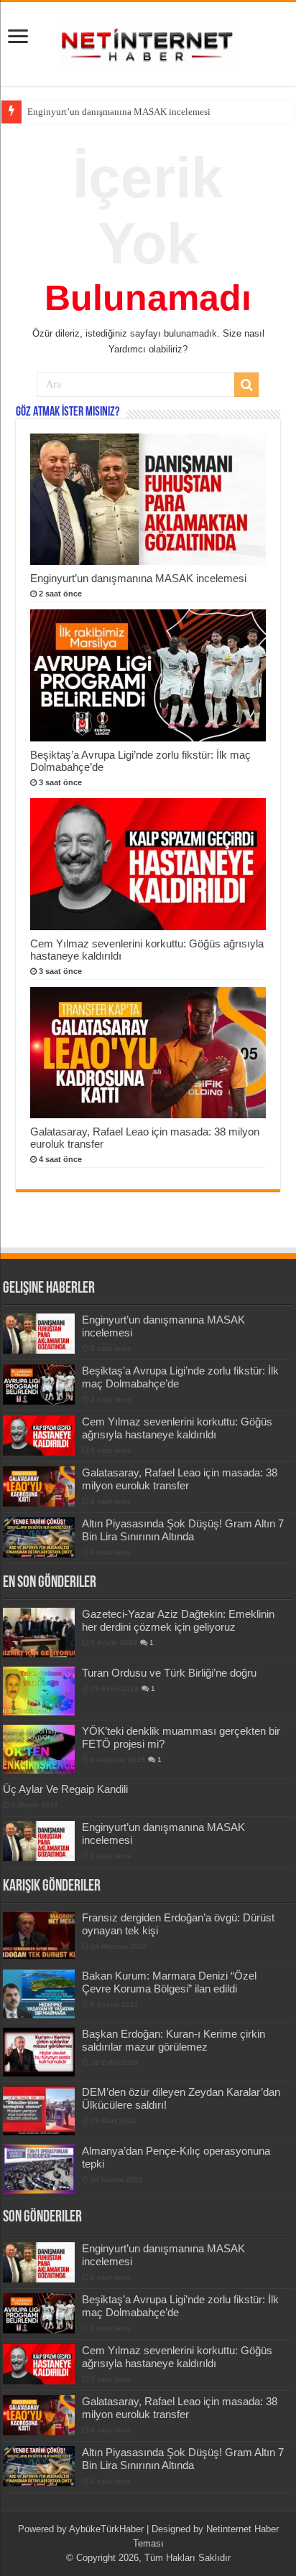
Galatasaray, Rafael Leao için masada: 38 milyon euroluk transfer (180, 1479)
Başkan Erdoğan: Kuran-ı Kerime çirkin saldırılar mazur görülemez (174, 2040)
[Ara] (246, 385)
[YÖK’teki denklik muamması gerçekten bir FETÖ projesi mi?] (39, 1749)
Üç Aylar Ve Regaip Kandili (65, 1789)
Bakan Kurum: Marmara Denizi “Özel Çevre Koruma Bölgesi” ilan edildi (169, 1982)
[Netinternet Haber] (148, 42)
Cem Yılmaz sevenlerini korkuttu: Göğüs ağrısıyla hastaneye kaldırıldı (177, 1428)
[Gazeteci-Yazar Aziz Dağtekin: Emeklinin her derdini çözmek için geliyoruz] (39, 1632)
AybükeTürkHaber (106, 2529)
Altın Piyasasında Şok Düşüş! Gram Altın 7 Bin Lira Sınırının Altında (183, 1530)
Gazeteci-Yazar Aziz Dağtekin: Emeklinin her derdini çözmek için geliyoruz (178, 1620)
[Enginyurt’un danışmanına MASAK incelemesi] (39, 1841)
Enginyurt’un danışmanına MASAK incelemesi (138, 578)
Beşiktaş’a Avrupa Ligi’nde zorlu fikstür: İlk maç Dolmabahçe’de (153, 112)
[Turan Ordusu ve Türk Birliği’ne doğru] (39, 1691)
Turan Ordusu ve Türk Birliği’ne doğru (169, 1673)
